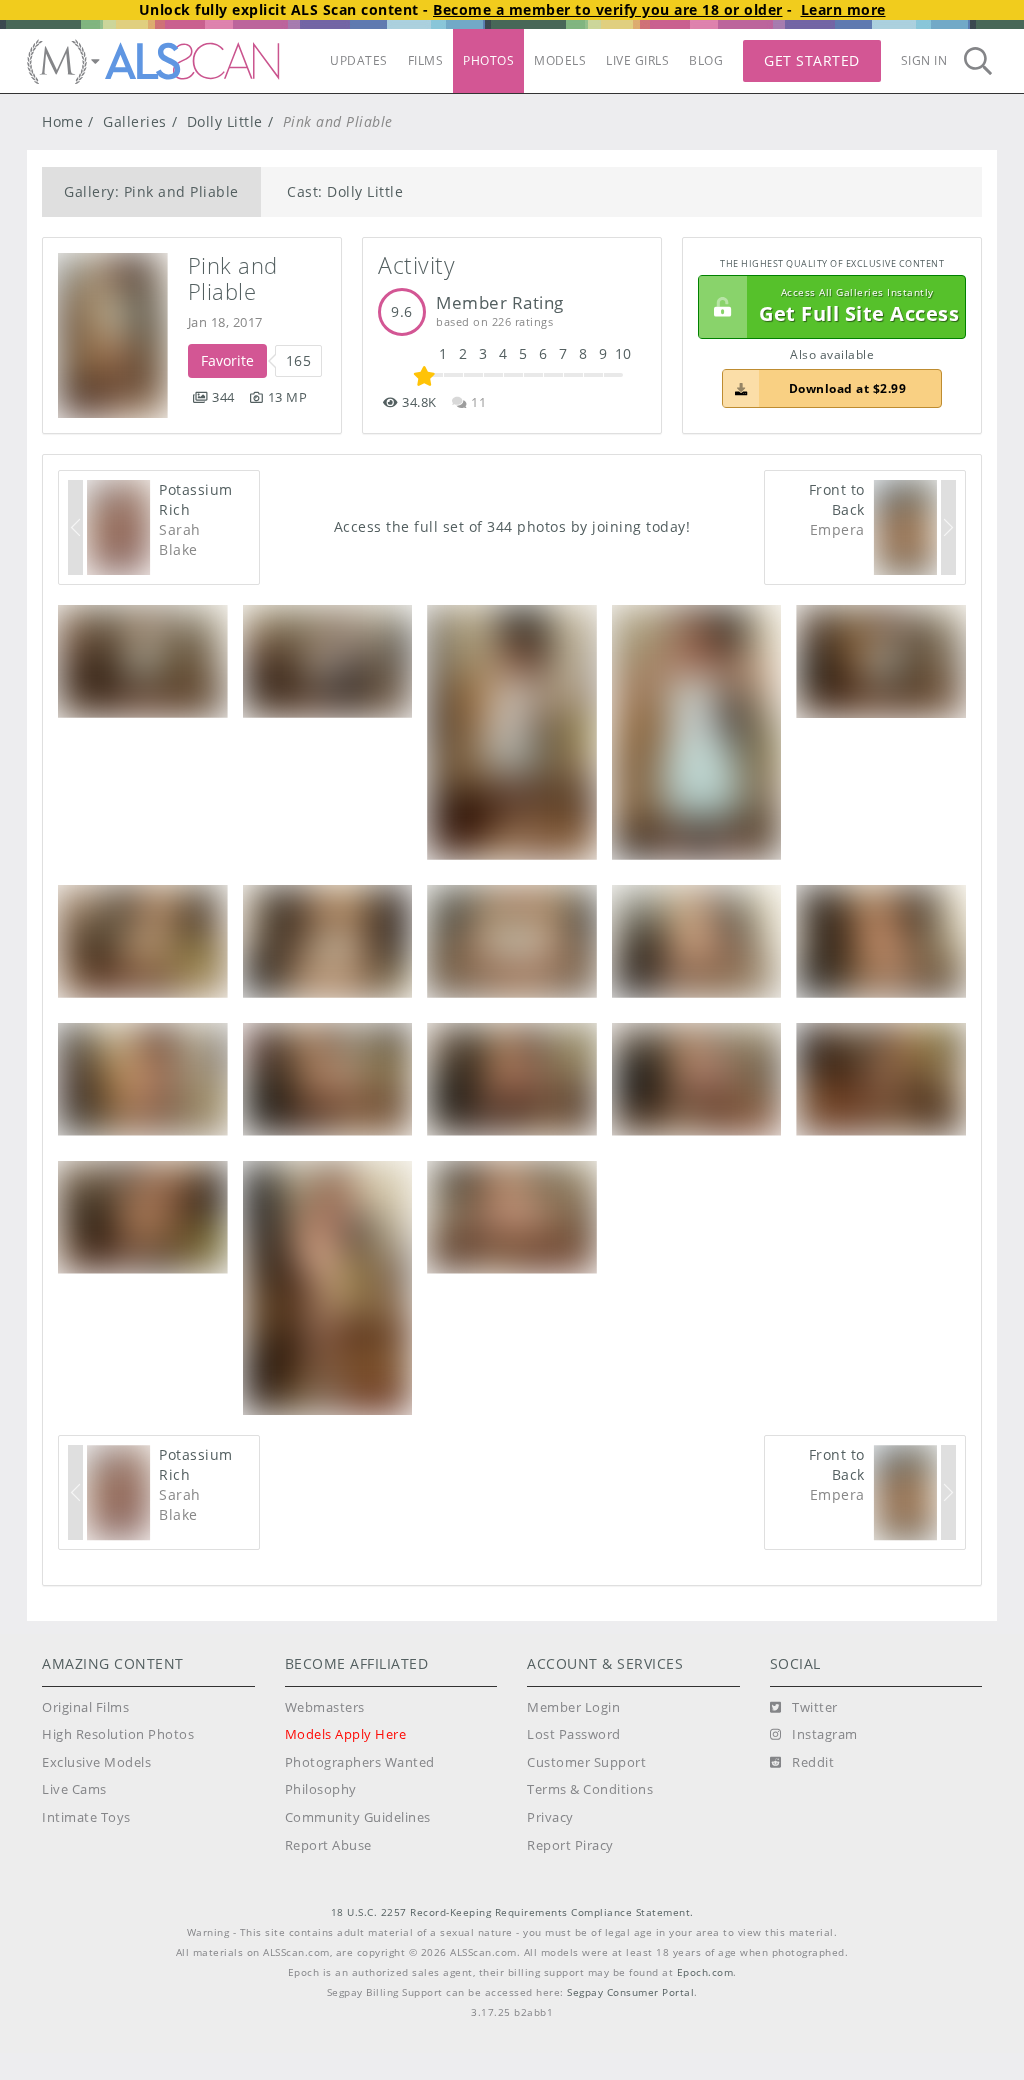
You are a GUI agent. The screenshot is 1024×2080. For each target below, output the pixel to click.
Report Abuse (328, 1845)
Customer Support (586, 1762)
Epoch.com (705, 1972)
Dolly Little (225, 121)
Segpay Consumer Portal (630, 1992)
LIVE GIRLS (637, 60)
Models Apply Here (346, 1734)
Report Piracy (570, 1845)
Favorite (227, 360)
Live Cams (74, 1789)
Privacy (550, 1817)
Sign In (924, 60)
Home (62, 121)
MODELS (560, 60)
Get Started (812, 60)
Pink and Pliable (236, 278)
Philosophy (321, 1789)
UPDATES (359, 60)
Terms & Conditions (590, 1789)
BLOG (706, 60)
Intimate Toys (86, 1817)
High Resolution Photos (118, 1734)
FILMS (426, 60)
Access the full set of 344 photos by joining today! (512, 526)
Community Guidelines (358, 1817)
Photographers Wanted (360, 1762)
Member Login (573, 1707)
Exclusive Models (96, 1762)
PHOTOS (488, 60)
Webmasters (325, 1707)
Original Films (85, 1707)
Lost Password (574, 1734)
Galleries (135, 121)
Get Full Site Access (859, 306)
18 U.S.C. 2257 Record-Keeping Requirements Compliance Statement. (512, 1912)
